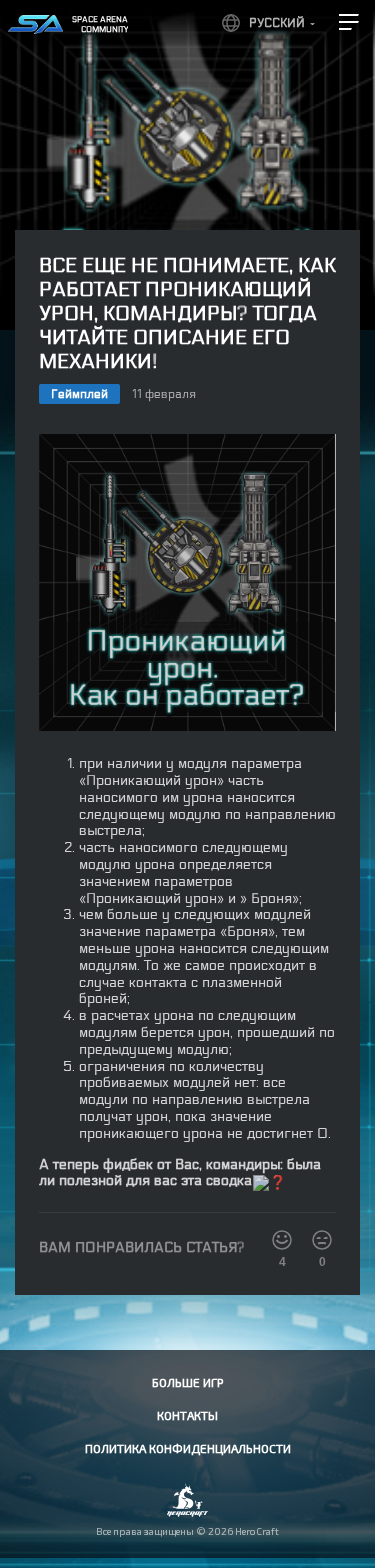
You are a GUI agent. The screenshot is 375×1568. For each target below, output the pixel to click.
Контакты (187, 1415)
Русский (277, 23)
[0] (322, 1240)
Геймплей (79, 394)
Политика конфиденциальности (188, 1448)
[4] (282, 1240)
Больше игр (187, 1382)
